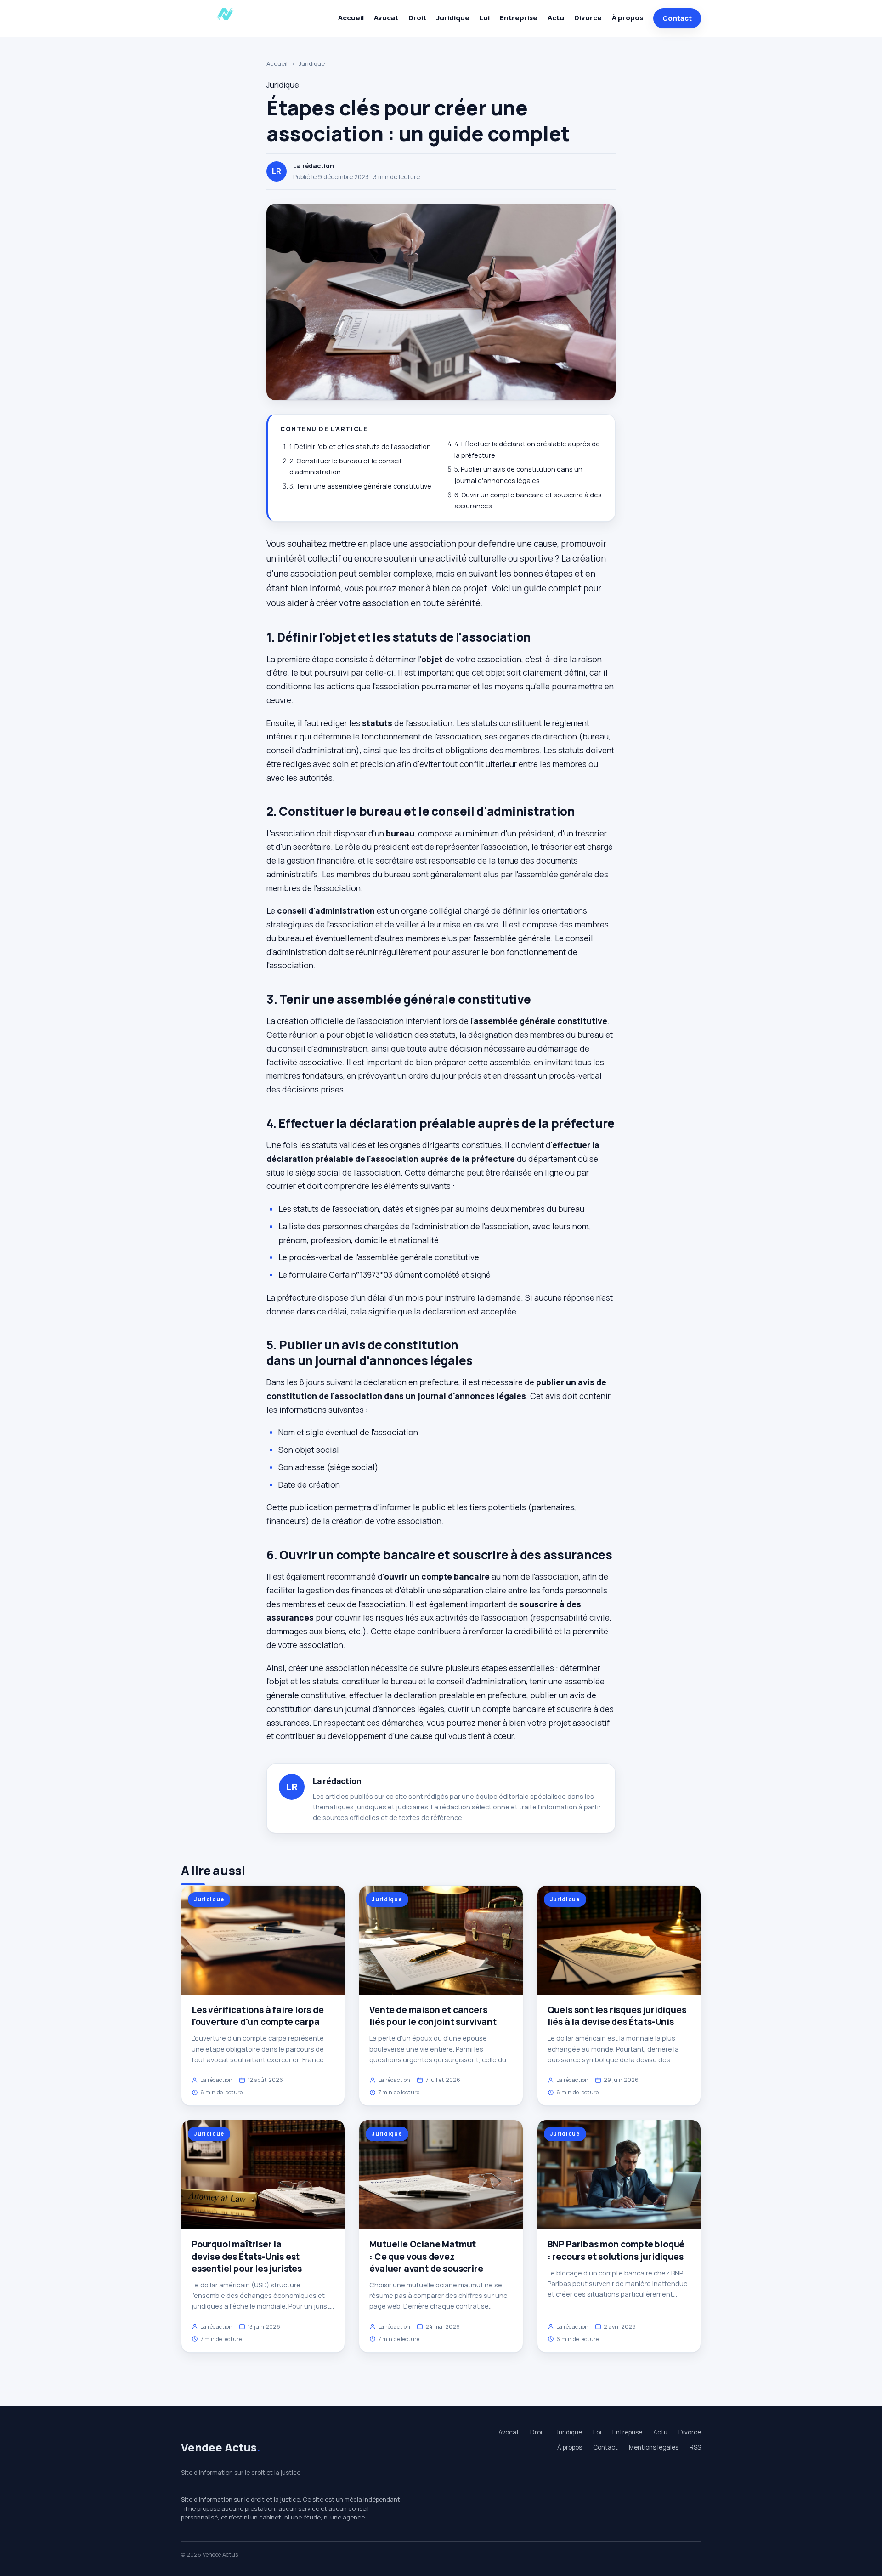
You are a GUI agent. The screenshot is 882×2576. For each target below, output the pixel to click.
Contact (677, 18)
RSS (695, 2447)
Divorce (588, 18)
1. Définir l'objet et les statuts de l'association (360, 446)
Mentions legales (654, 2447)
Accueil (351, 18)
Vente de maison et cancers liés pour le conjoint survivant (433, 2016)
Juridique (453, 18)
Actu (556, 18)
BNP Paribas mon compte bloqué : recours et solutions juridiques (616, 2250)
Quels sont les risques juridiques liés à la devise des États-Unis (617, 2016)
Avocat (386, 18)
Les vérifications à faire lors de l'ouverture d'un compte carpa (258, 2016)
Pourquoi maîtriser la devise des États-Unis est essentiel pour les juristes (247, 2256)
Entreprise (519, 18)
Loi (485, 18)
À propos (628, 18)
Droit (417, 18)
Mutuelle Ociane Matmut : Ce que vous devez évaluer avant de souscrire (426, 2256)
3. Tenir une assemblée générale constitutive (360, 486)
